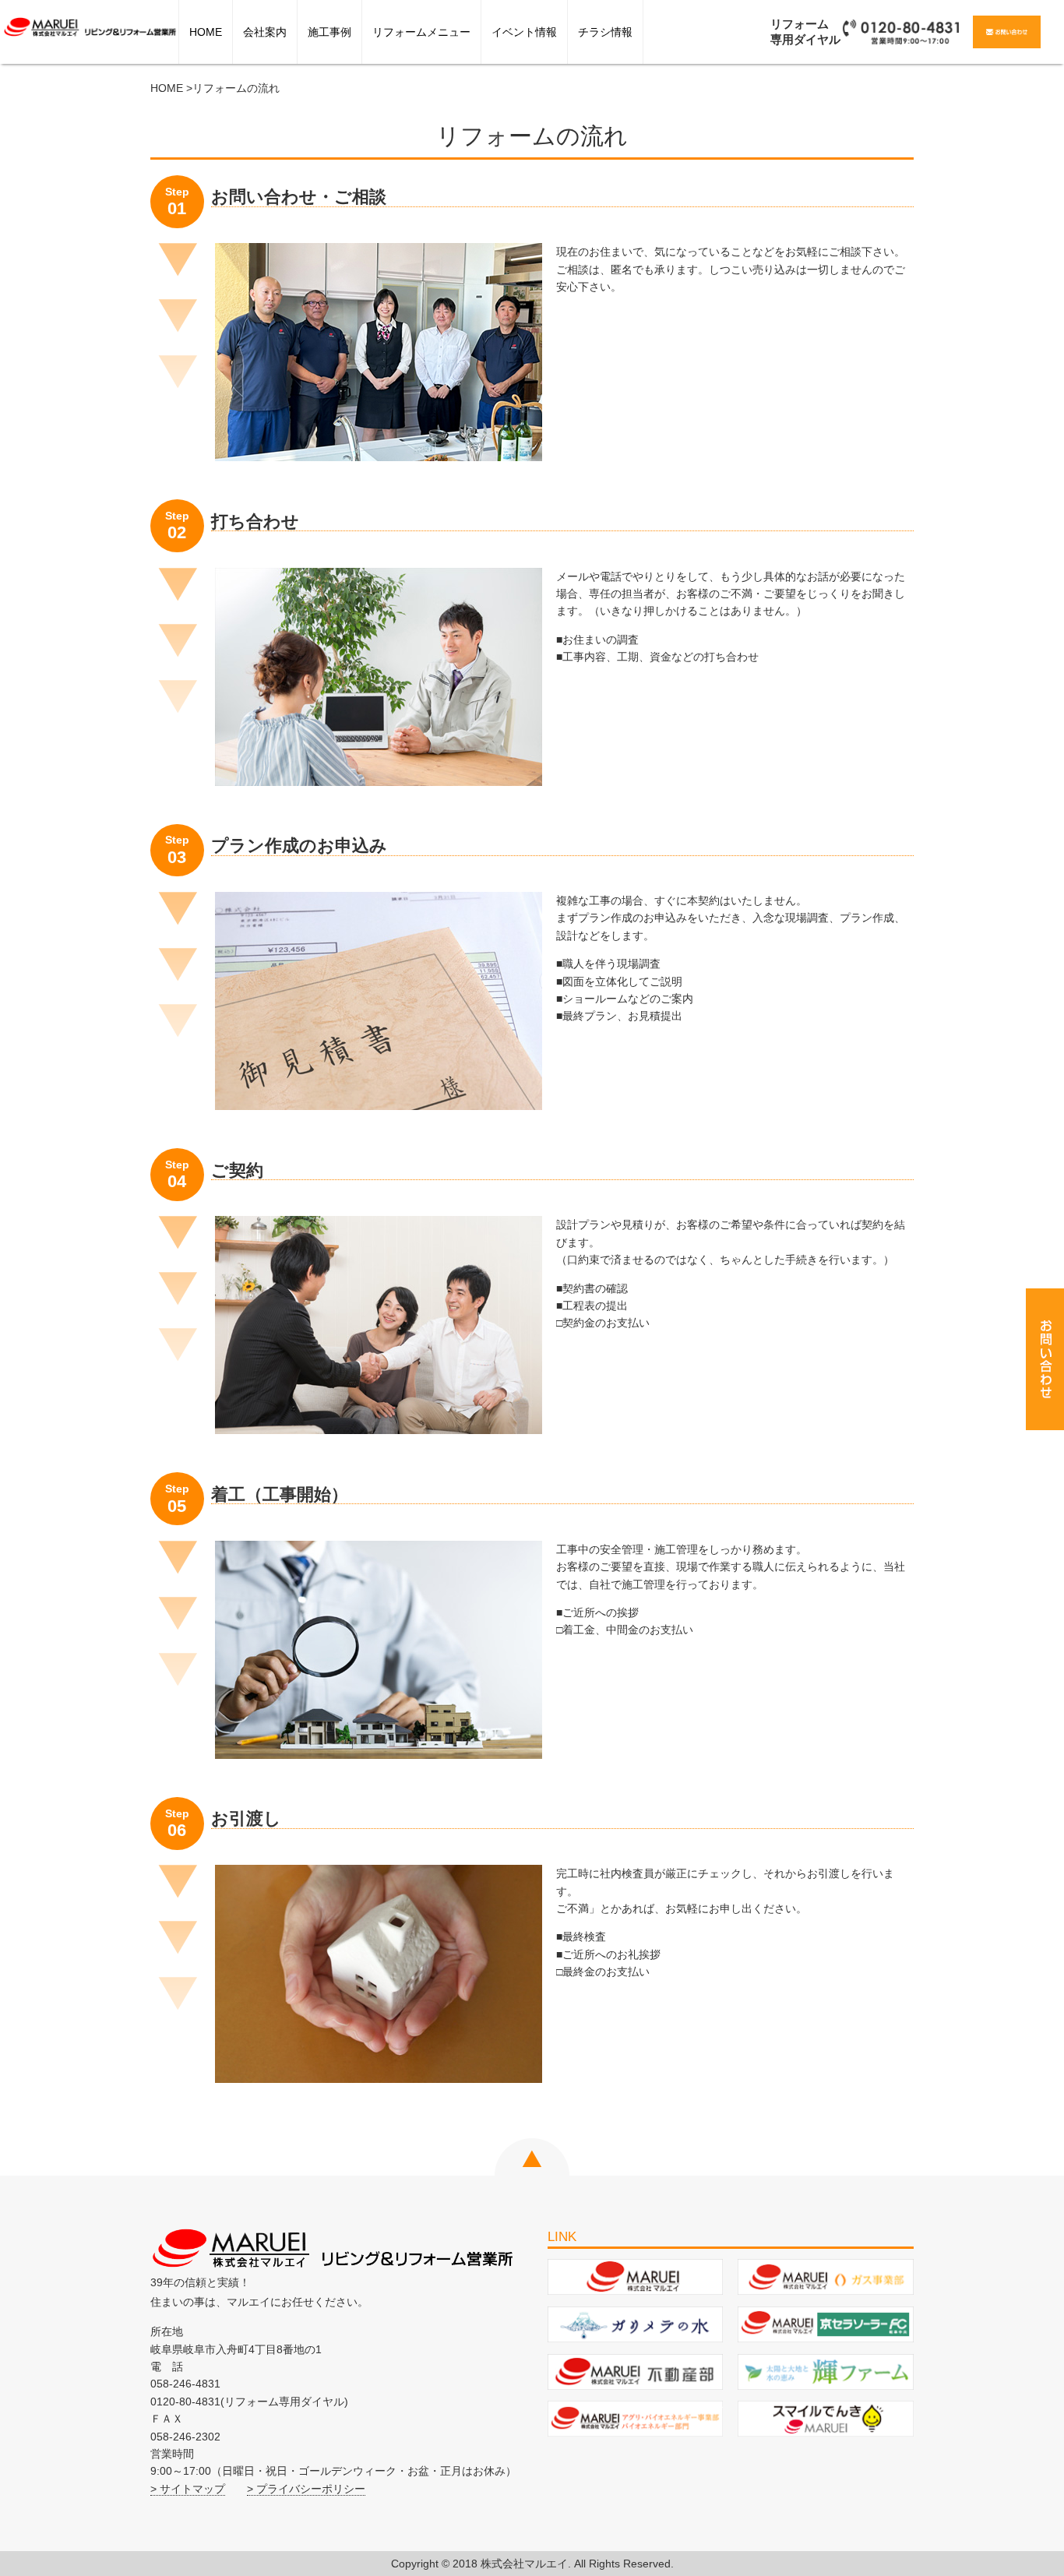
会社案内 (265, 32)
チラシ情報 (605, 32)
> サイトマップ (188, 2489)
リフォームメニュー (421, 32)
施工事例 (329, 32)
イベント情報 (524, 32)
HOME (206, 32)
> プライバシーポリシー (306, 2489)
